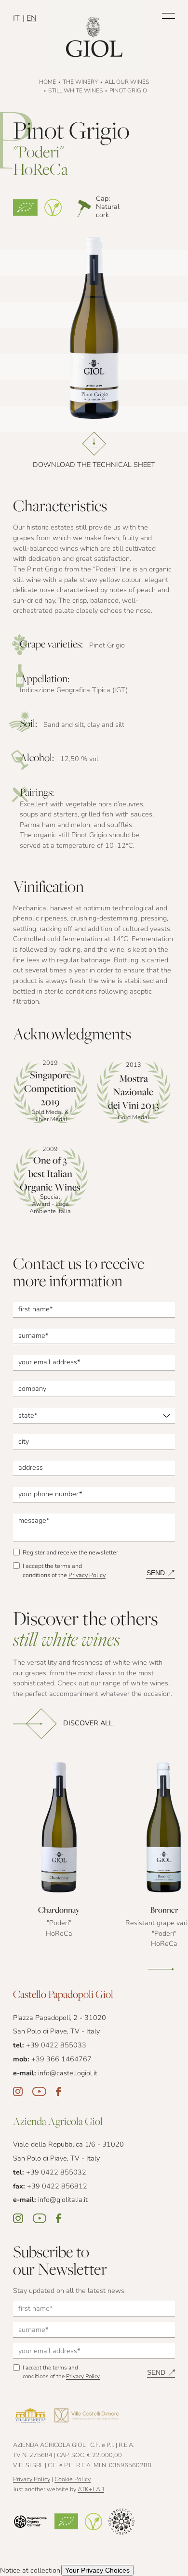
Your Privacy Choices (97, 2570)
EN (32, 19)
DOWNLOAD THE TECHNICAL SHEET (94, 465)
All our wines (127, 82)
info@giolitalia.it (63, 2200)
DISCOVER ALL (88, 1724)
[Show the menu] (169, 16)
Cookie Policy (73, 2480)
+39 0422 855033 (56, 2046)
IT (17, 19)
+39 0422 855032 (56, 2173)
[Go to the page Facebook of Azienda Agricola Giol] (58, 2218)
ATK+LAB (91, 2490)
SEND (156, 1573)
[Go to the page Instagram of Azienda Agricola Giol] (18, 2218)
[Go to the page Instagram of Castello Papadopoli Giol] (18, 2092)
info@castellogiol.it (68, 2074)
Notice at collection (30, 2571)
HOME (47, 82)
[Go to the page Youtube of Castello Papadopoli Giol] (39, 2092)
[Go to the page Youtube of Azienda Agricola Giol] (40, 2218)
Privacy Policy (87, 1576)
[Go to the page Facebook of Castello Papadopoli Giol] (58, 2092)
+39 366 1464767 (61, 2060)
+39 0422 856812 (57, 2187)
